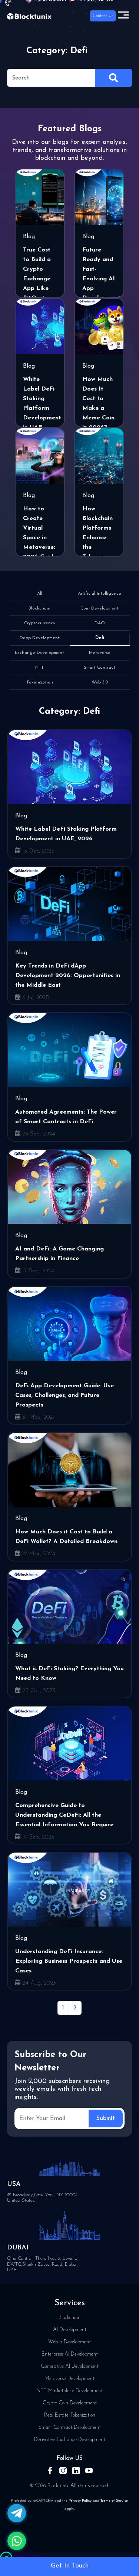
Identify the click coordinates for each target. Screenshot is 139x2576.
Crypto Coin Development (70, 2403)
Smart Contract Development (70, 2428)
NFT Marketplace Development (69, 2391)
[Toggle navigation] (123, 16)
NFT (40, 668)
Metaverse (100, 653)
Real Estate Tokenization (70, 2415)
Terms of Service (114, 2501)
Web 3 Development (69, 2342)
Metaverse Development (69, 2379)
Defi (100, 638)
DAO (100, 623)
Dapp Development (40, 638)
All (40, 594)
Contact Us (103, 16)
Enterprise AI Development (70, 2354)
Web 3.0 (100, 682)
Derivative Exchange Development (70, 2440)
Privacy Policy (80, 2501)
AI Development (70, 2330)
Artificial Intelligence (100, 594)
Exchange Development (39, 653)
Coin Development (100, 608)
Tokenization (40, 682)
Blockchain (39, 608)
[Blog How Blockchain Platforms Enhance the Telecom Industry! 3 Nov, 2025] (99, 456)
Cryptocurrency (40, 623)
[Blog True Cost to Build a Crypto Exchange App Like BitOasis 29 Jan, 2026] (40, 197)
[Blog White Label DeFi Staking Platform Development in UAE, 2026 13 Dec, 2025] (40, 327)
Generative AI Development (70, 2366)
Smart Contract (100, 668)
